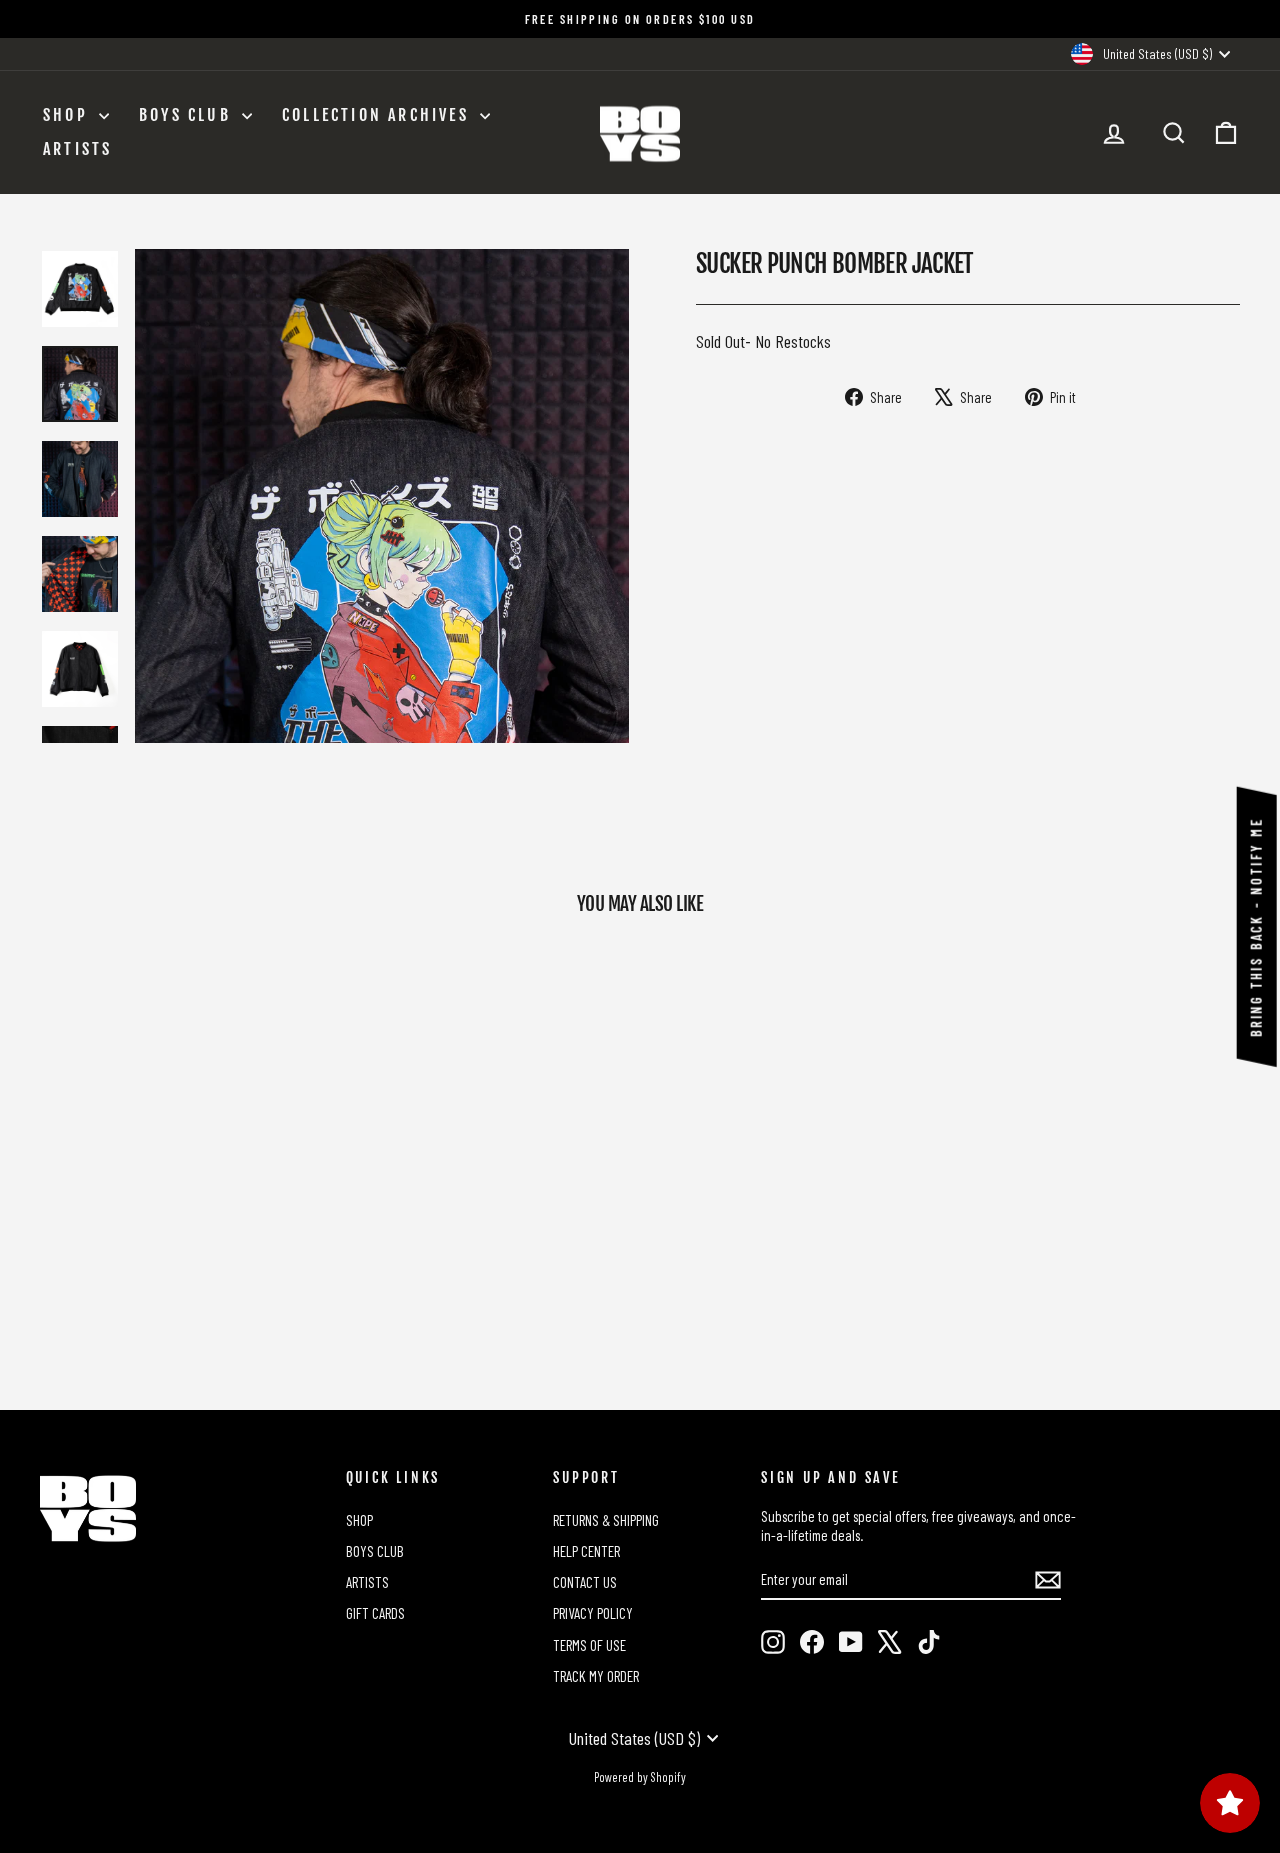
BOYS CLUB (188, 115)
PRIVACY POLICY (593, 1613)
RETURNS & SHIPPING (606, 1520)
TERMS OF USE (589, 1645)
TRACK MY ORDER (596, 1676)
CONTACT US (585, 1582)
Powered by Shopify (640, 1777)
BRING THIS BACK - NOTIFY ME (1256, 927)
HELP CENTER (586, 1551)
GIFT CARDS (375, 1613)
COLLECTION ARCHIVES (378, 115)
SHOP (68, 115)
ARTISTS (77, 149)
